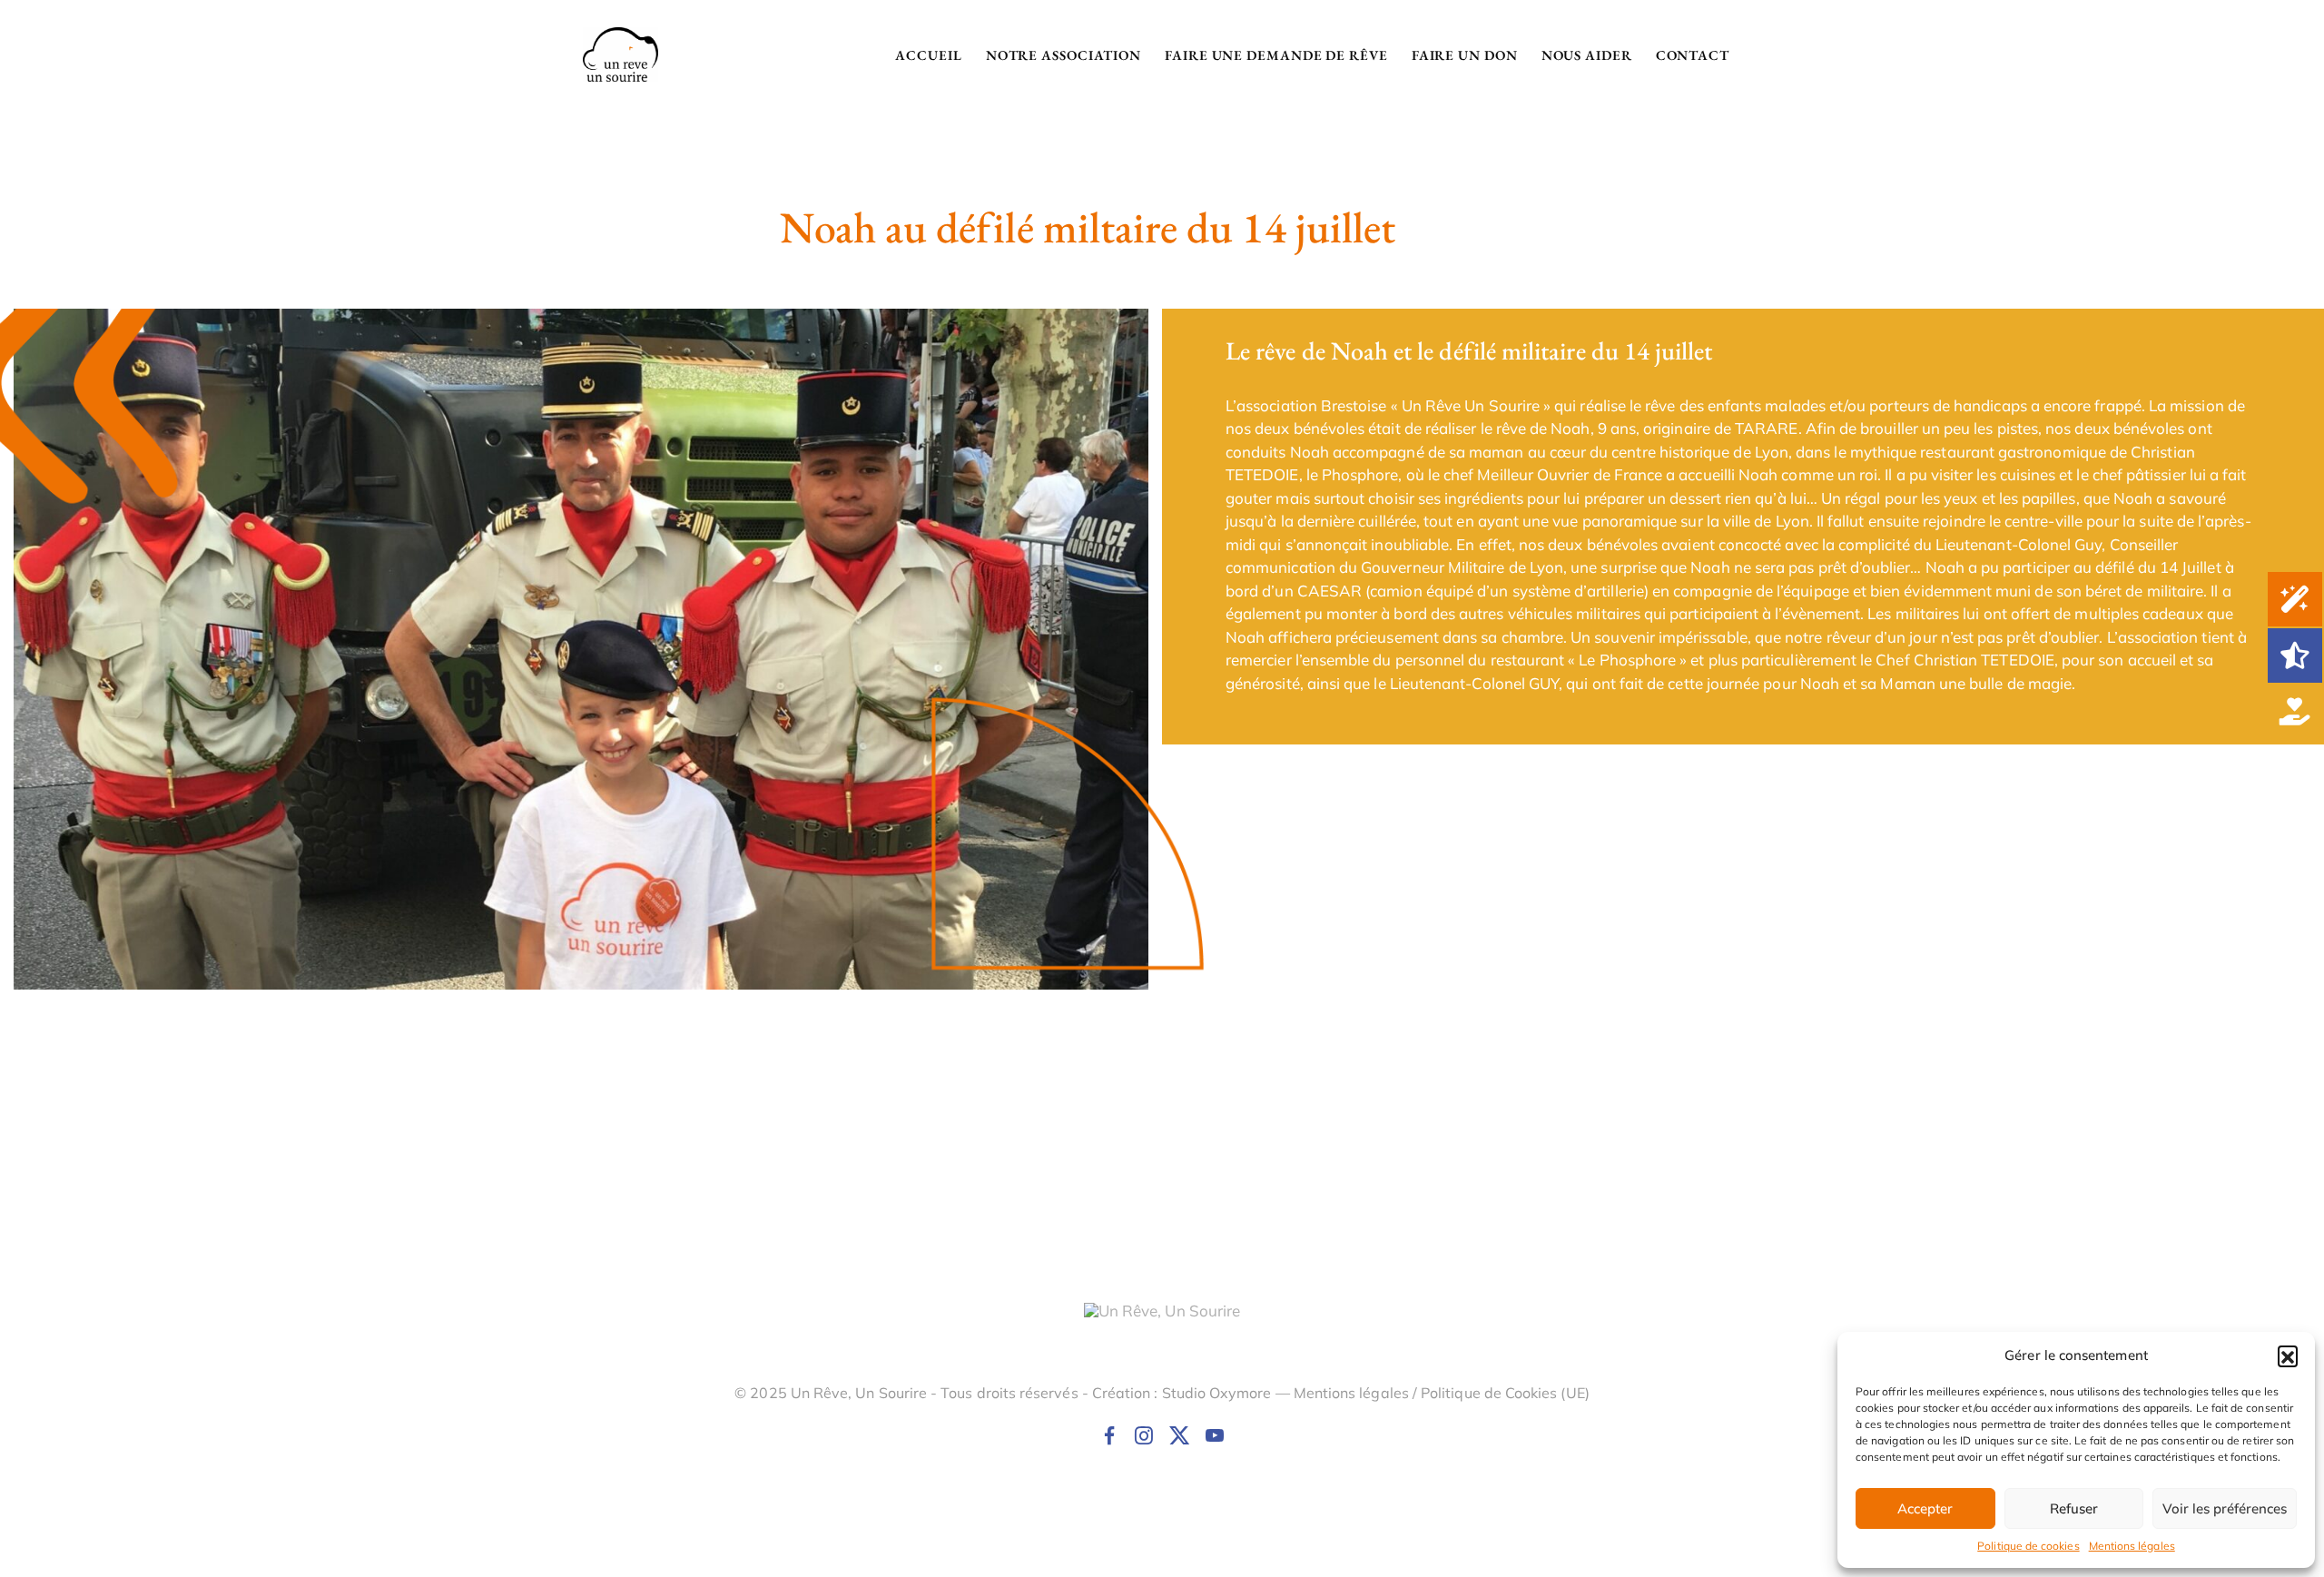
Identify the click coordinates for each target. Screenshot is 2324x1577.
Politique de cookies (2028, 1546)
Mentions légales (2132, 1546)
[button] (2288, 1355)
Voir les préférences (2225, 1508)
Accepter (1925, 1508)
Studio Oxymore (1217, 1393)
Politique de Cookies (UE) (1505, 1393)
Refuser (2074, 1508)
